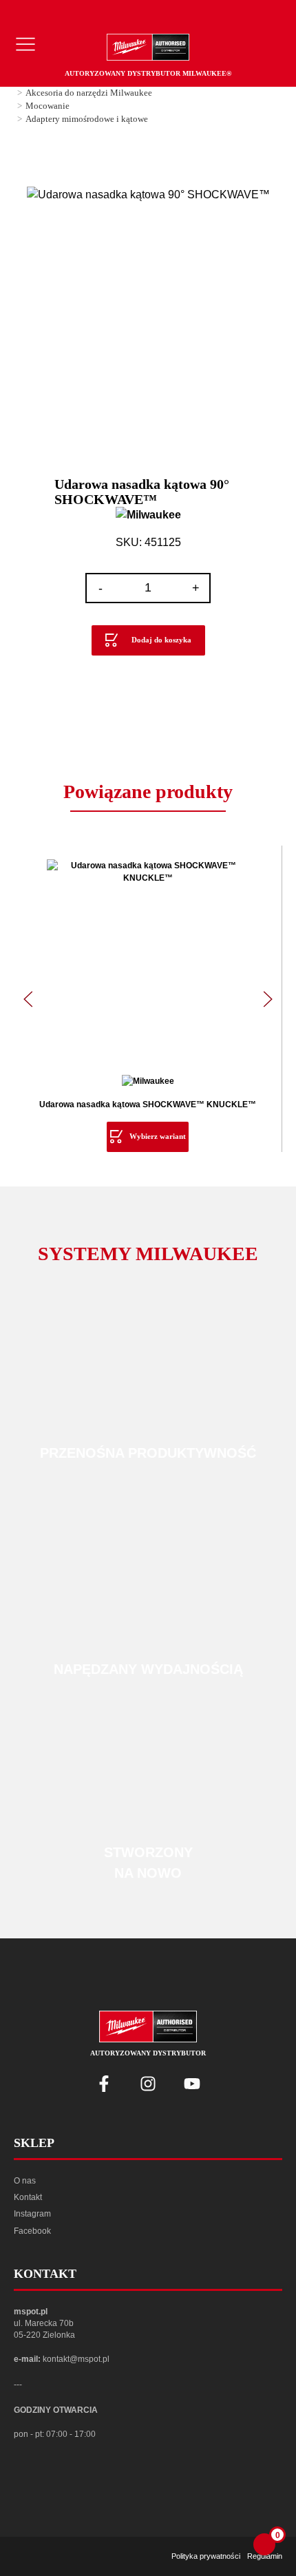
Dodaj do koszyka (161, 640)
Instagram (32, 2214)
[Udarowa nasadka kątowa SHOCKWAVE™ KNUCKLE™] (148, 960)
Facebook (32, 2231)
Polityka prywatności (206, 2556)
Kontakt (28, 2197)
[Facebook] (104, 2084)
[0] (264, 2544)
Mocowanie (47, 106)
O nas (25, 2181)
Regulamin (265, 2556)
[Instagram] (148, 2084)
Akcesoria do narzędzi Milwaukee (89, 93)
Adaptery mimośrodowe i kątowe (87, 119)
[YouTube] (192, 2084)
